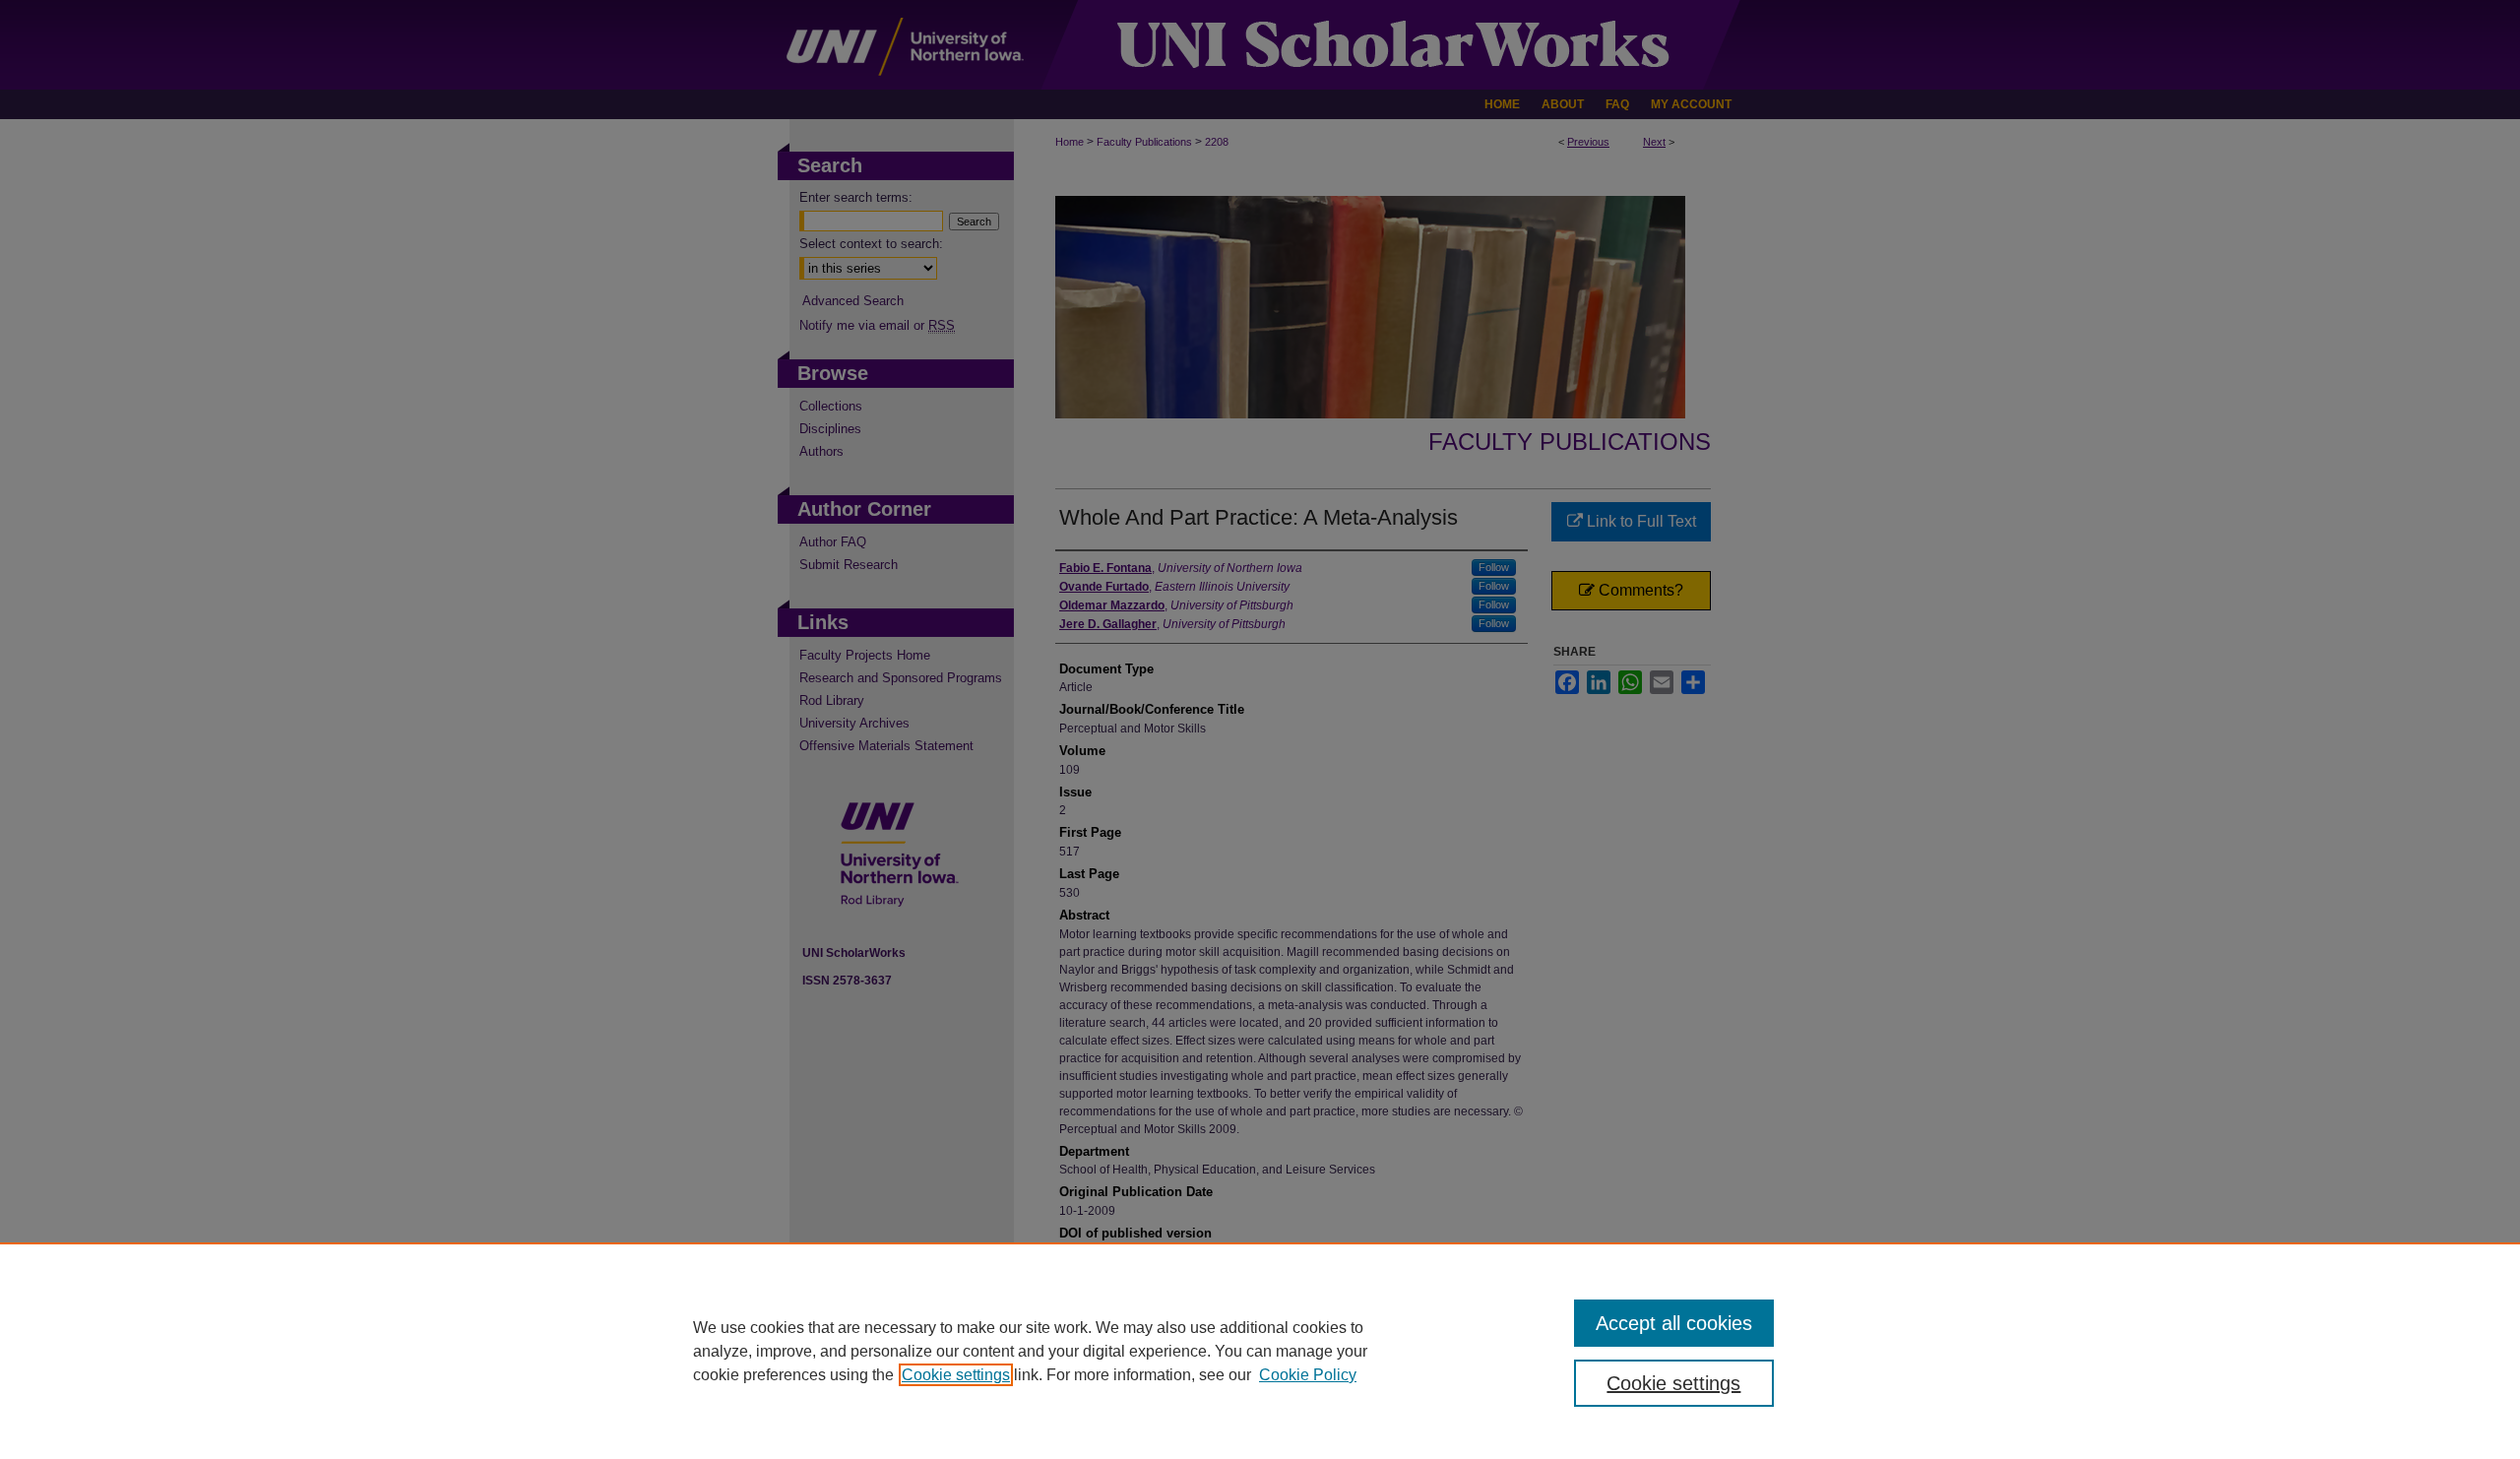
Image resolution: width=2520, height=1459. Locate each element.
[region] (1260, 1351)
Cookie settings (956, 1375)
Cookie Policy (1308, 1375)
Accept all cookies (1674, 1323)
